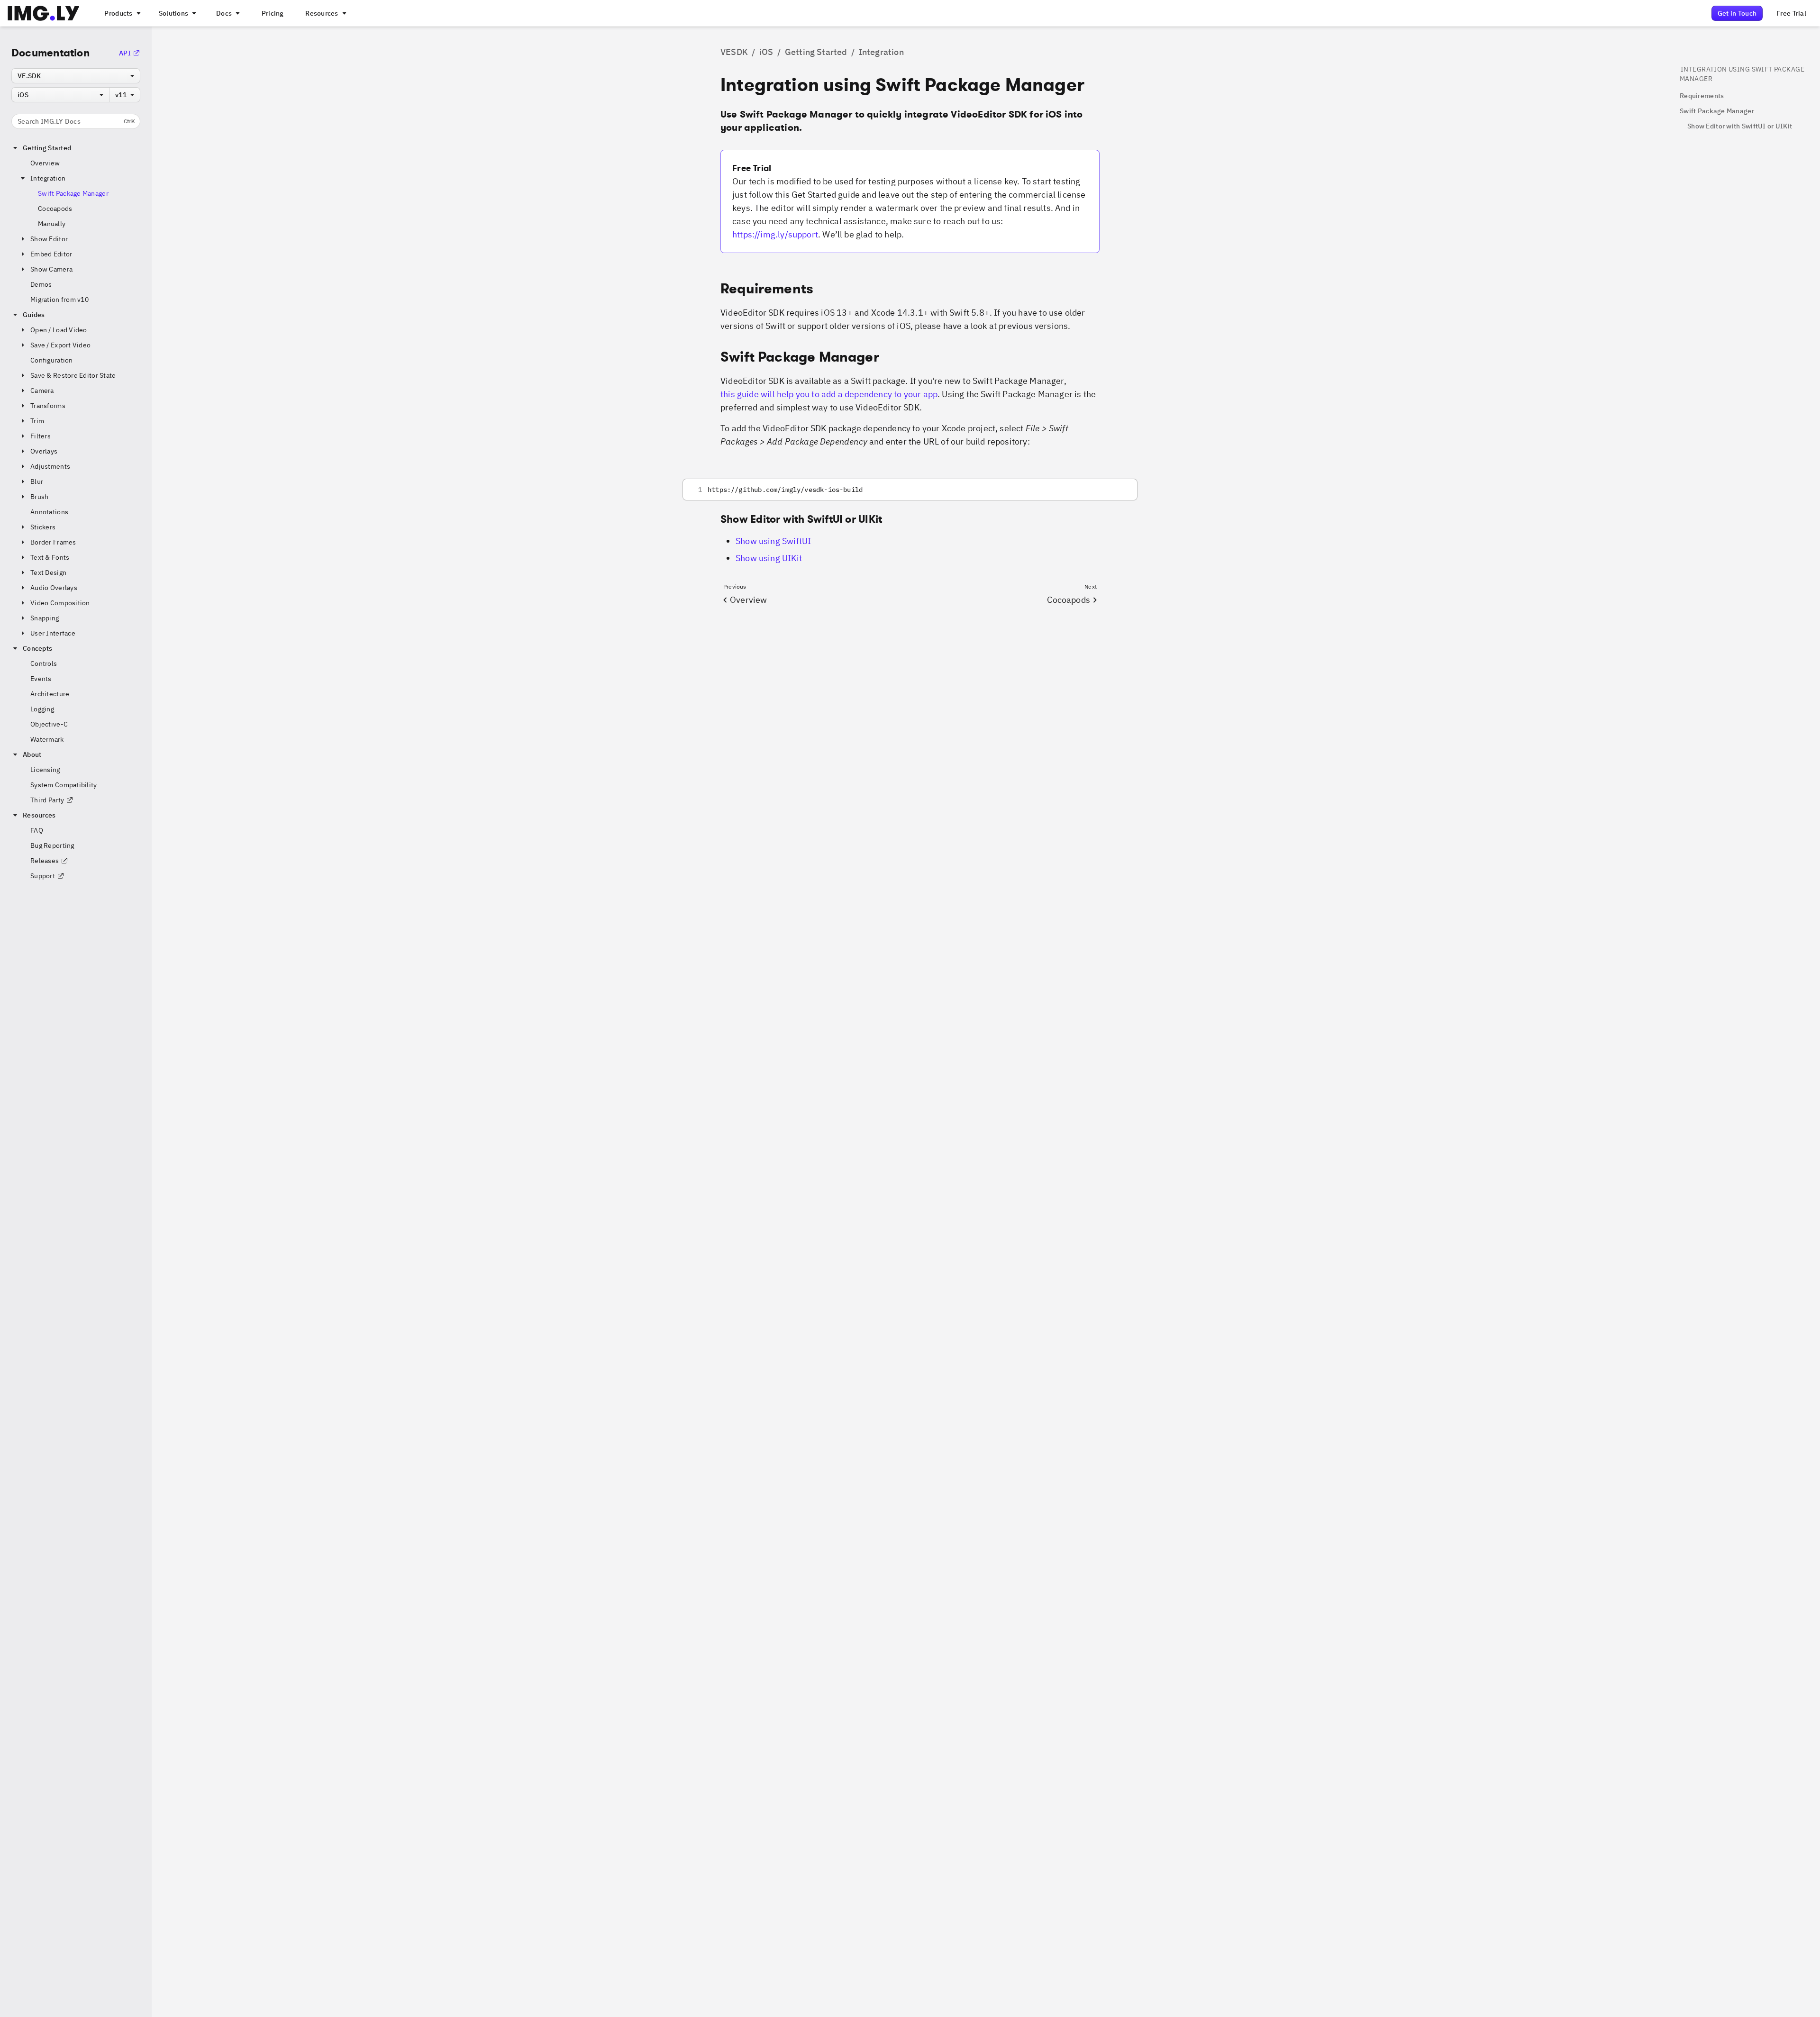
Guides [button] (34, 315)
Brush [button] (39, 497)
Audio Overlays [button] (54, 588)
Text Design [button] (48, 572)
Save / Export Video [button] (60, 345)
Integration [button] (48, 178)
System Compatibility (64, 785)
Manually (52, 224)
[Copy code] (1118, 490)
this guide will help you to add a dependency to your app (829, 394)
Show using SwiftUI (773, 541)
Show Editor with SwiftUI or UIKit (1740, 126)
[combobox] (76, 76)
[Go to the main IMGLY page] (43, 13)
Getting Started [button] (47, 148)
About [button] (32, 754)
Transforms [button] (48, 406)
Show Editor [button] (49, 239)
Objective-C (49, 724)
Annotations (49, 512)
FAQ (37, 830)
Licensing (45, 770)
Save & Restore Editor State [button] (73, 375)
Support (43, 876)
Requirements (1702, 96)
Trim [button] (37, 421)
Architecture (50, 694)
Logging (42, 709)
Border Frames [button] (53, 542)
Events (41, 679)
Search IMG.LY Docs (76, 121)
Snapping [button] (45, 618)
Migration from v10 (59, 300)
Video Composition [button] (60, 603)
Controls (44, 663)
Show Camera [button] (51, 269)
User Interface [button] (53, 633)
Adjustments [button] (50, 466)
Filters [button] (41, 436)
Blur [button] (37, 482)
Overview (45, 163)
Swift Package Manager (73, 193)
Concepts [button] (37, 648)
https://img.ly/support (775, 234)
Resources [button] (39, 815)
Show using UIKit (769, 558)
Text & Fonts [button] (50, 557)
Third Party (47, 800)
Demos (41, 284)
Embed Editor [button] (51, 254)
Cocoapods (55, 209)
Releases (45, 861)
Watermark (47, 739)
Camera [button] (42, 391)
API (125, 53)
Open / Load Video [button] (59, 330)
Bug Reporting (52, 845)
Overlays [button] (44, 451)
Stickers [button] (43, 527)
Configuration (52, 360)
